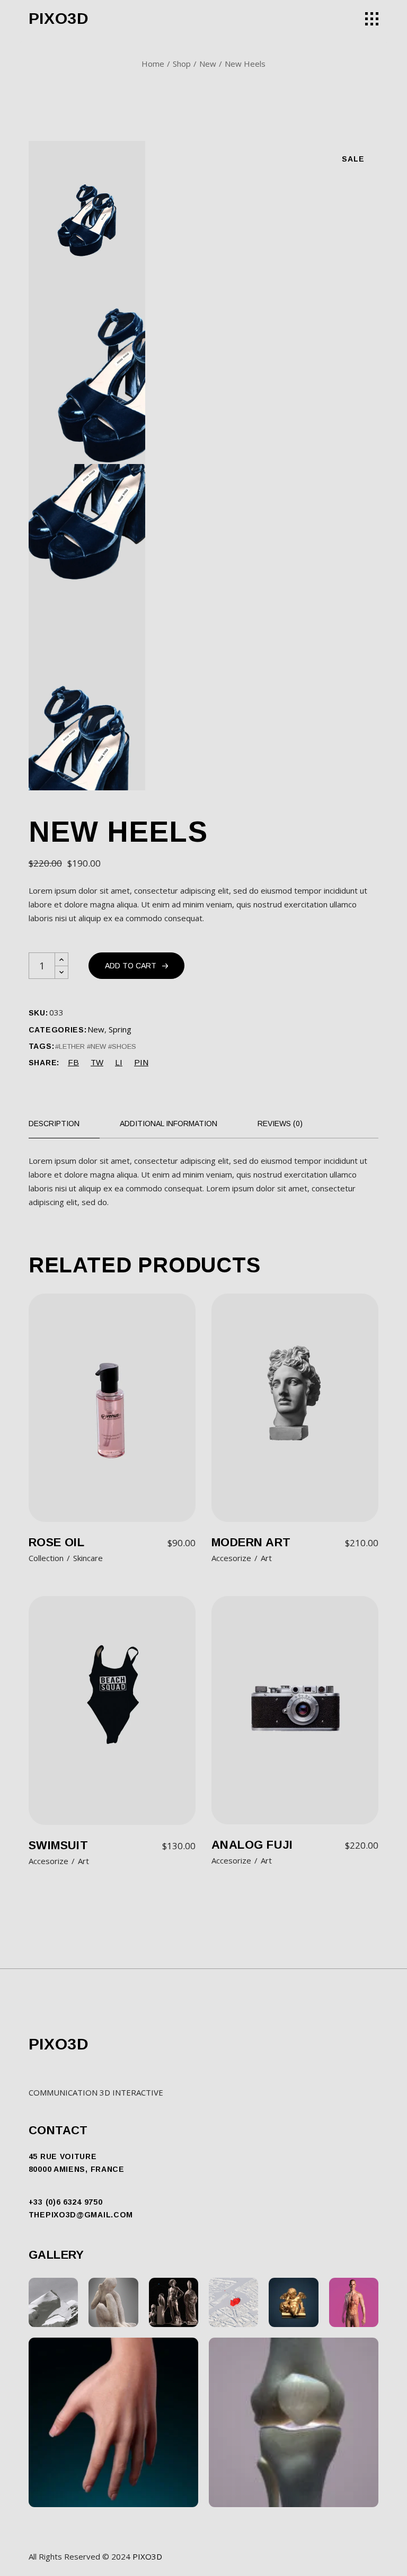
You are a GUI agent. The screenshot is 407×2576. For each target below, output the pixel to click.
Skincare (88, 1558)
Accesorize (231, 1558)
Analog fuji (252, 1845)
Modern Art (251, 1542)
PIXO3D (59, 18)
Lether (72, 1046)
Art (266, 1558)
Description (54, 1124)
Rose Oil (57, 1542)
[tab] (64, 1124)
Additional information (169, 1124)
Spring (120, 1029)
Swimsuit (59, 1845)
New (96, 1029)
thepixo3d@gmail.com (81, 2215)
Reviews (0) (280, 1124)
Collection (46, 1558)
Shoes (124, 1046)
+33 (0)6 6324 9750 (66, 2202)
